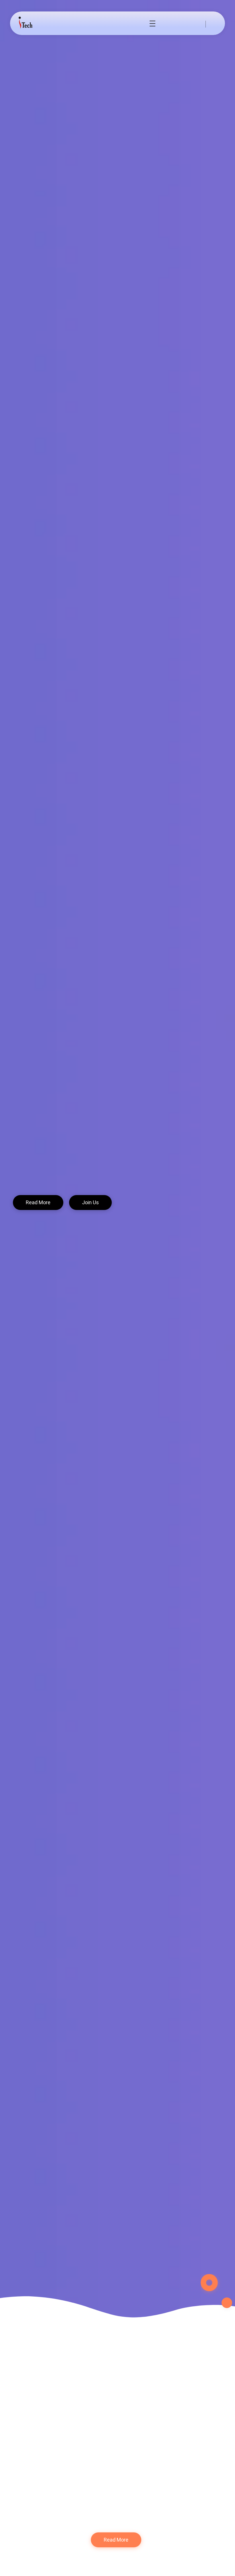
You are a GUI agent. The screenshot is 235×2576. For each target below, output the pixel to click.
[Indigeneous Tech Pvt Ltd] (30, 23)
